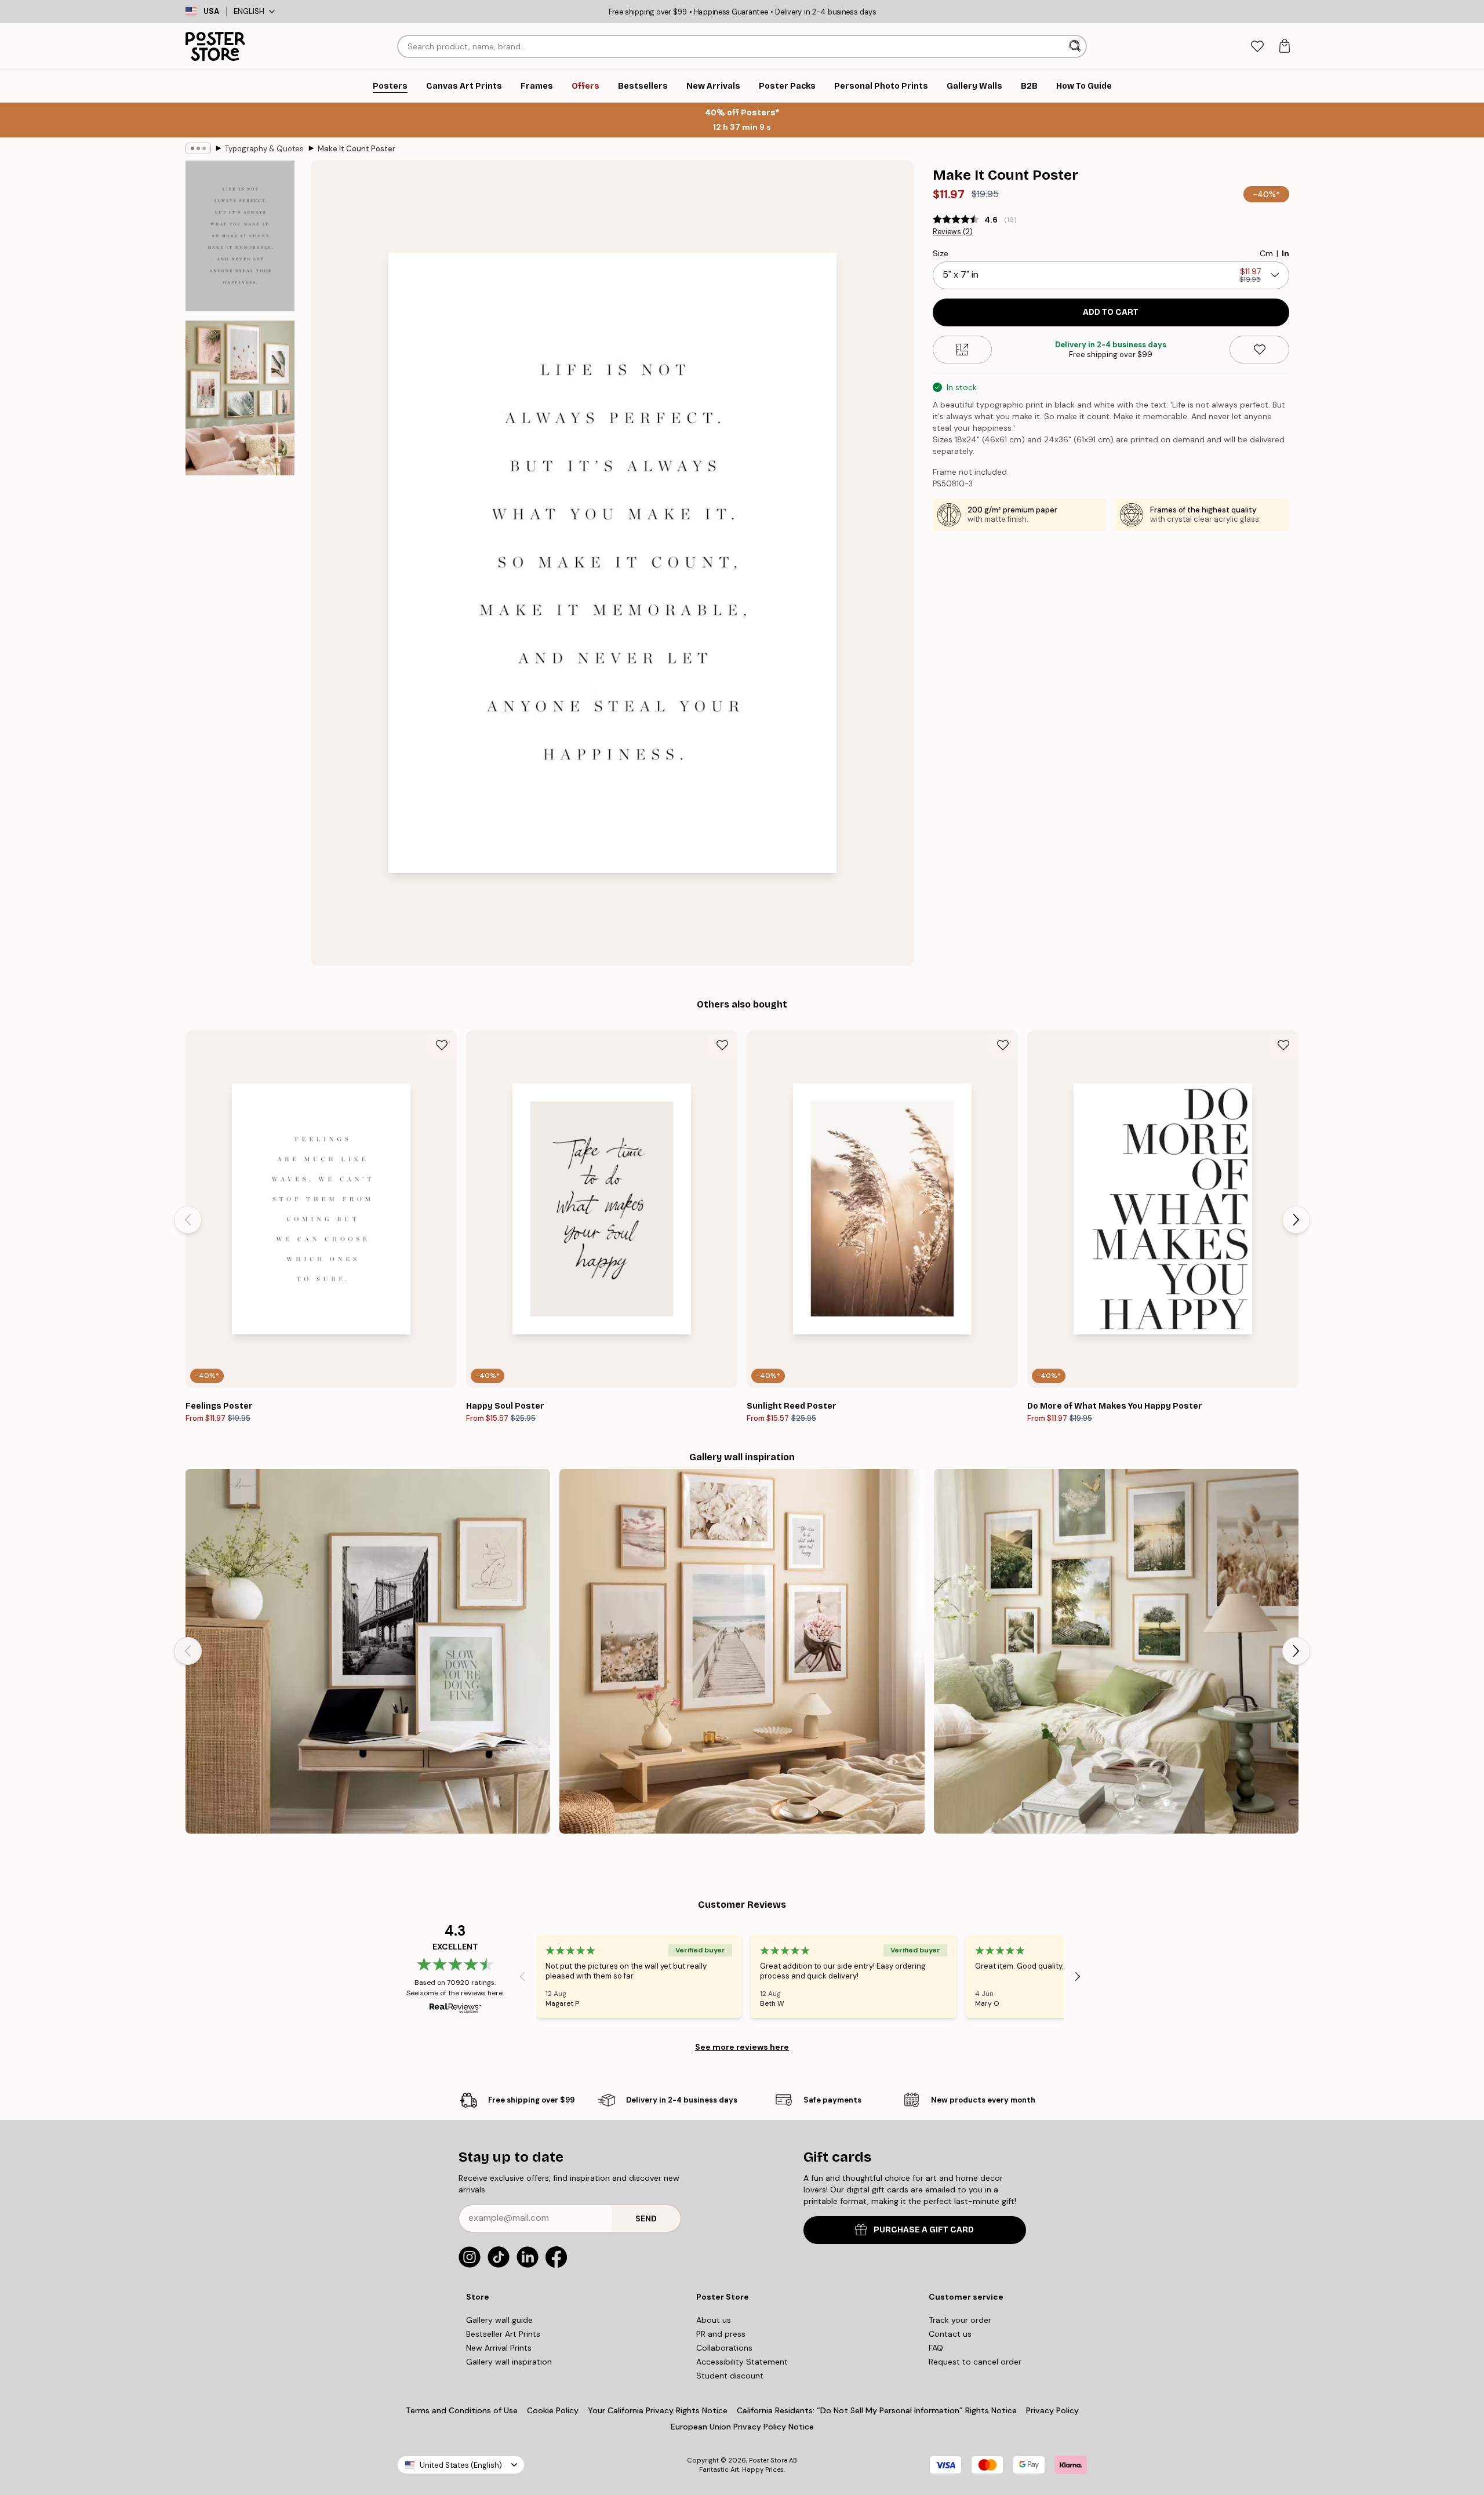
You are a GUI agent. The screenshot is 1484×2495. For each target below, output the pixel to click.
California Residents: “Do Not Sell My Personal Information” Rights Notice (877, 2410)
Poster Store (768, 2460)
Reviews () (953, 232)
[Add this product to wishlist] (1259, 350)
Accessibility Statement (742, 2362)
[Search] (1076, 46)
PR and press (721, 2334)
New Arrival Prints (499, 2348)
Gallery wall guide (499, 2320)
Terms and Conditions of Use (462, 2410)
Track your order (960, 2320)
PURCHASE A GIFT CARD (924, 2230)
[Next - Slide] (1296, 1220)
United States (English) (461, 2465)
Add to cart (1111, 312)
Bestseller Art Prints (503, 2334)
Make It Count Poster (357, 149)
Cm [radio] (1266, 253)
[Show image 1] (240, 236)
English (249, 11)
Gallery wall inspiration (509, 2362)
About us (714, 2320)
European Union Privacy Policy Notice (742, 2427)
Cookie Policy (553, 2410)
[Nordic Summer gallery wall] (1116, 1651)
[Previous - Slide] (188, 1220)
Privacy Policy (1052, 2410)
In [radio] (1285, 253)
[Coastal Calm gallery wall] (742, 1651)
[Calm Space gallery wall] (368, 1651)
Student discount (730, 2376)
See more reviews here (742, 2047)
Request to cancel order (975, 2362)
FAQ (936, 2348)
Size (941, 253)
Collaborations (724, 2348)
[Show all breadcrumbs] (198, 148)
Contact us (950, 2334)
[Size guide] (963, 350)
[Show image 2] (240, 398)
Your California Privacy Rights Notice (658, 2410)
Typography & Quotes (264, 149)
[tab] (1257, 47)
